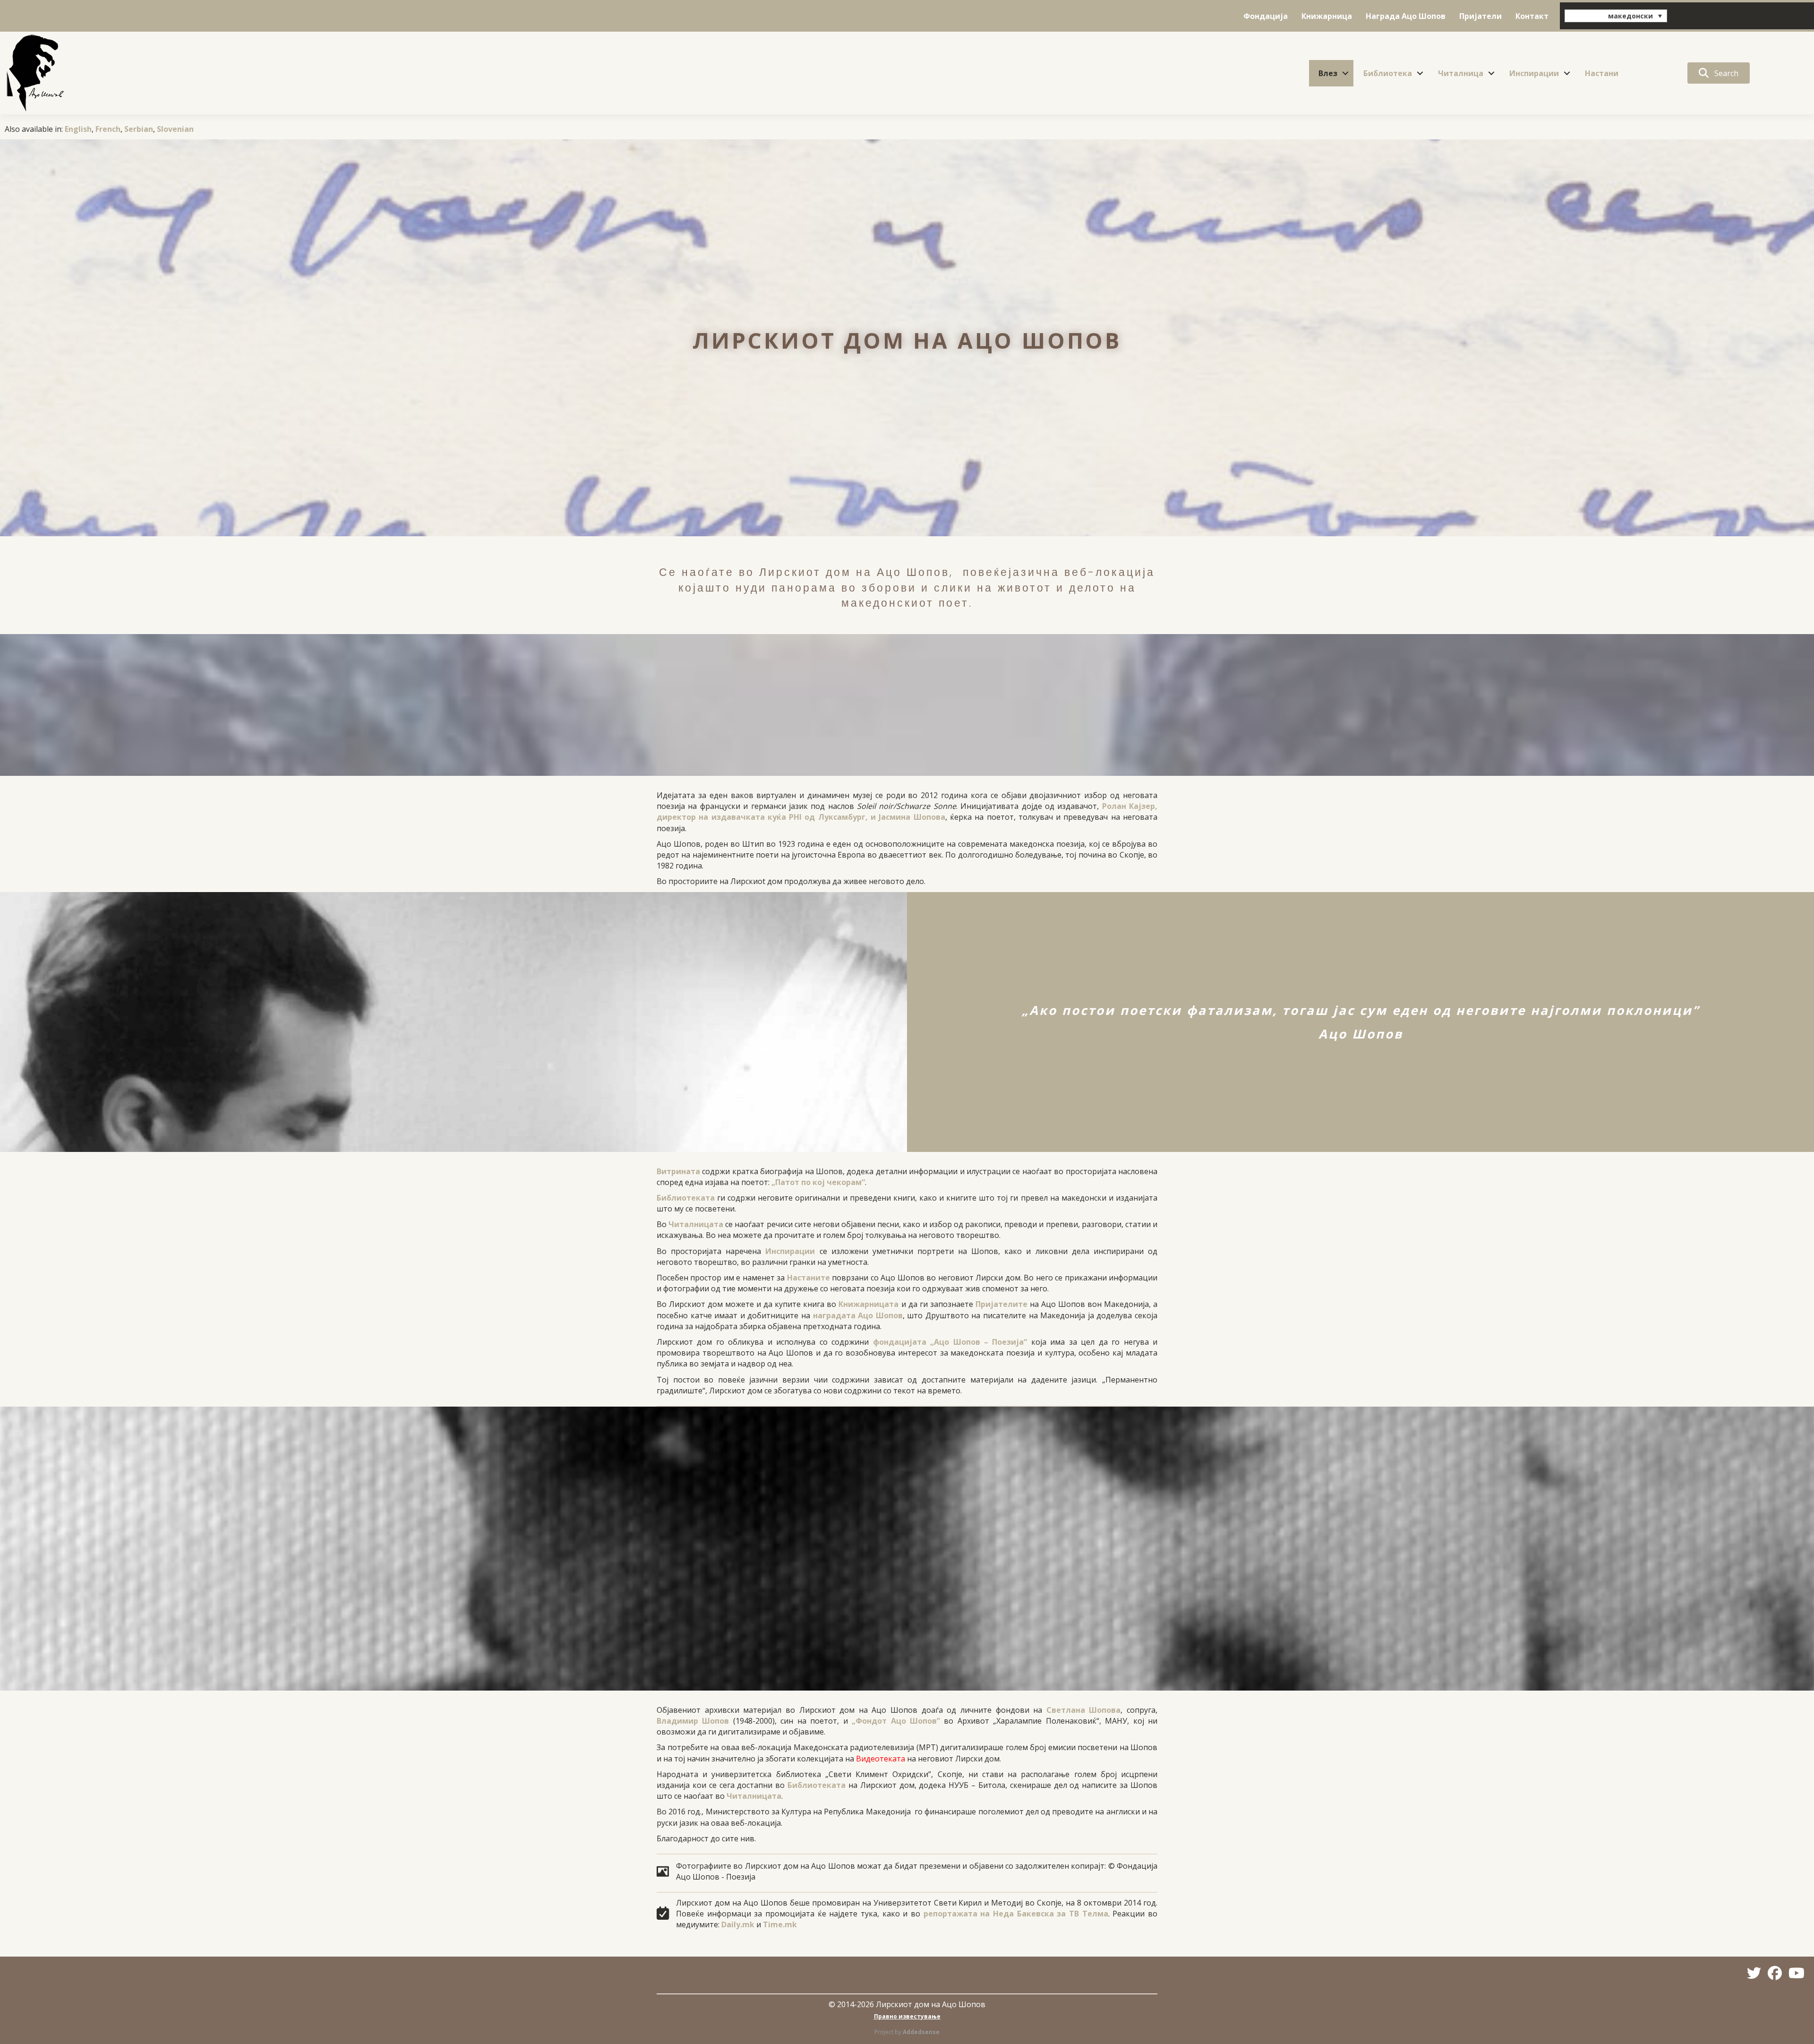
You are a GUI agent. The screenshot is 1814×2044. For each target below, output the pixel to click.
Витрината (678, 1171)
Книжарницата (868, 1304)
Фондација (1266, 16)
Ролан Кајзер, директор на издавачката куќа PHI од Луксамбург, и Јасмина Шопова (907, 812)
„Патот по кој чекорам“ (818, 1182)
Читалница (1461, 73)
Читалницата (696, 1224)
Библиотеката (686, 1198)
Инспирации (1534, 73)
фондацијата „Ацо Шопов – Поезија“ (950, 1342)
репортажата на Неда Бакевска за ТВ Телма (1016, 1914)
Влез (1328, 73)
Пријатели (1480, 16)
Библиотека (1388, 73)
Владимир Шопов (693, 1721)
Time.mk (780, 1924)
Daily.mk (738, 1924)
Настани (1602, 73)
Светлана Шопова (1084, 1710)
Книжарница (1327, 16)
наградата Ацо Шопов (858, 1315)
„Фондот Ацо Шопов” (896, 1721)
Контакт (1532, 16)
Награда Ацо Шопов (1406, 16)
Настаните (809, 1278)
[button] (1345, 73)
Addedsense (921, 2032)
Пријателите (1001, 1304)
